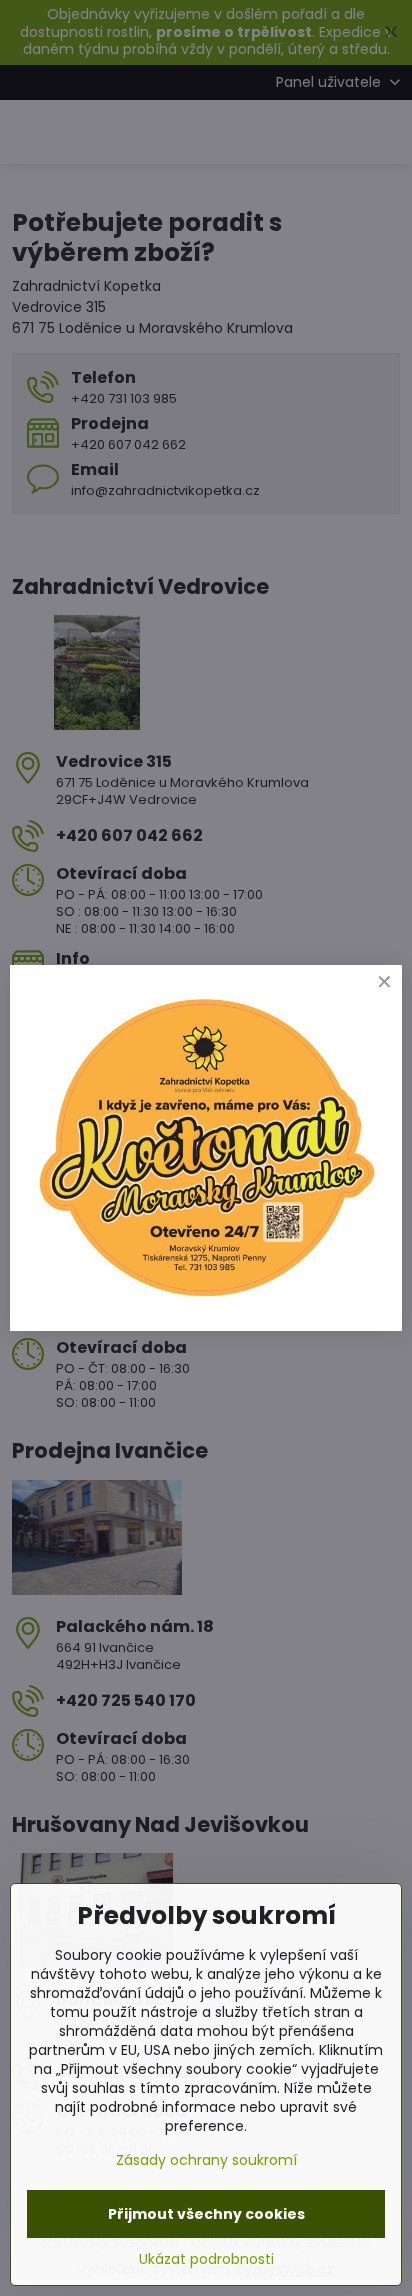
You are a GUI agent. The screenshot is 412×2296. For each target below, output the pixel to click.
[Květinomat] (206, 1300)
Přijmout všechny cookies (206, 2214)
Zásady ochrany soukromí (206, 2160)
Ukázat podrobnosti (206, 2259)
